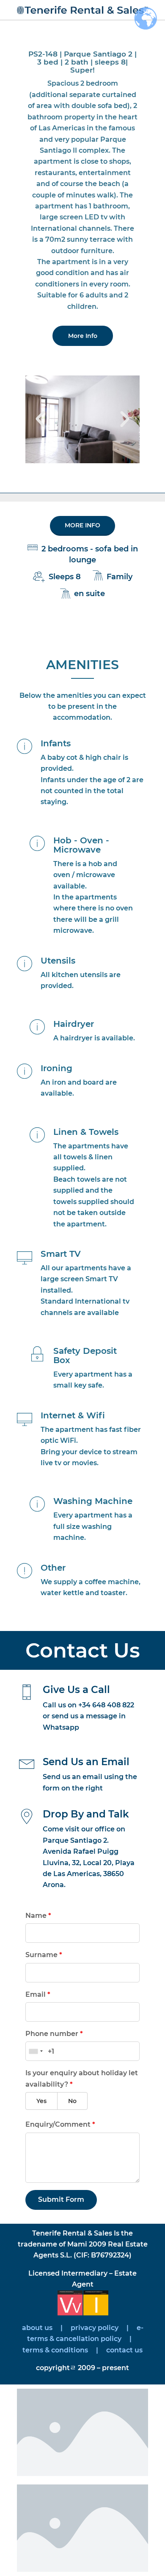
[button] (40, 419)
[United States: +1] (36, 2051)
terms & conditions (55, 2350)
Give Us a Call (76, 1690)
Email (38, 1994)
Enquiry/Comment (60, 2124)
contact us (124, 2350)
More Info (83, 336)
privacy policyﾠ (98, 2328)
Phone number (54, 2034)
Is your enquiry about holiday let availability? (82, 2078)
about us (37, 2328)
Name (38, 1916)
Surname (44, 1955)
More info (82, 525)
